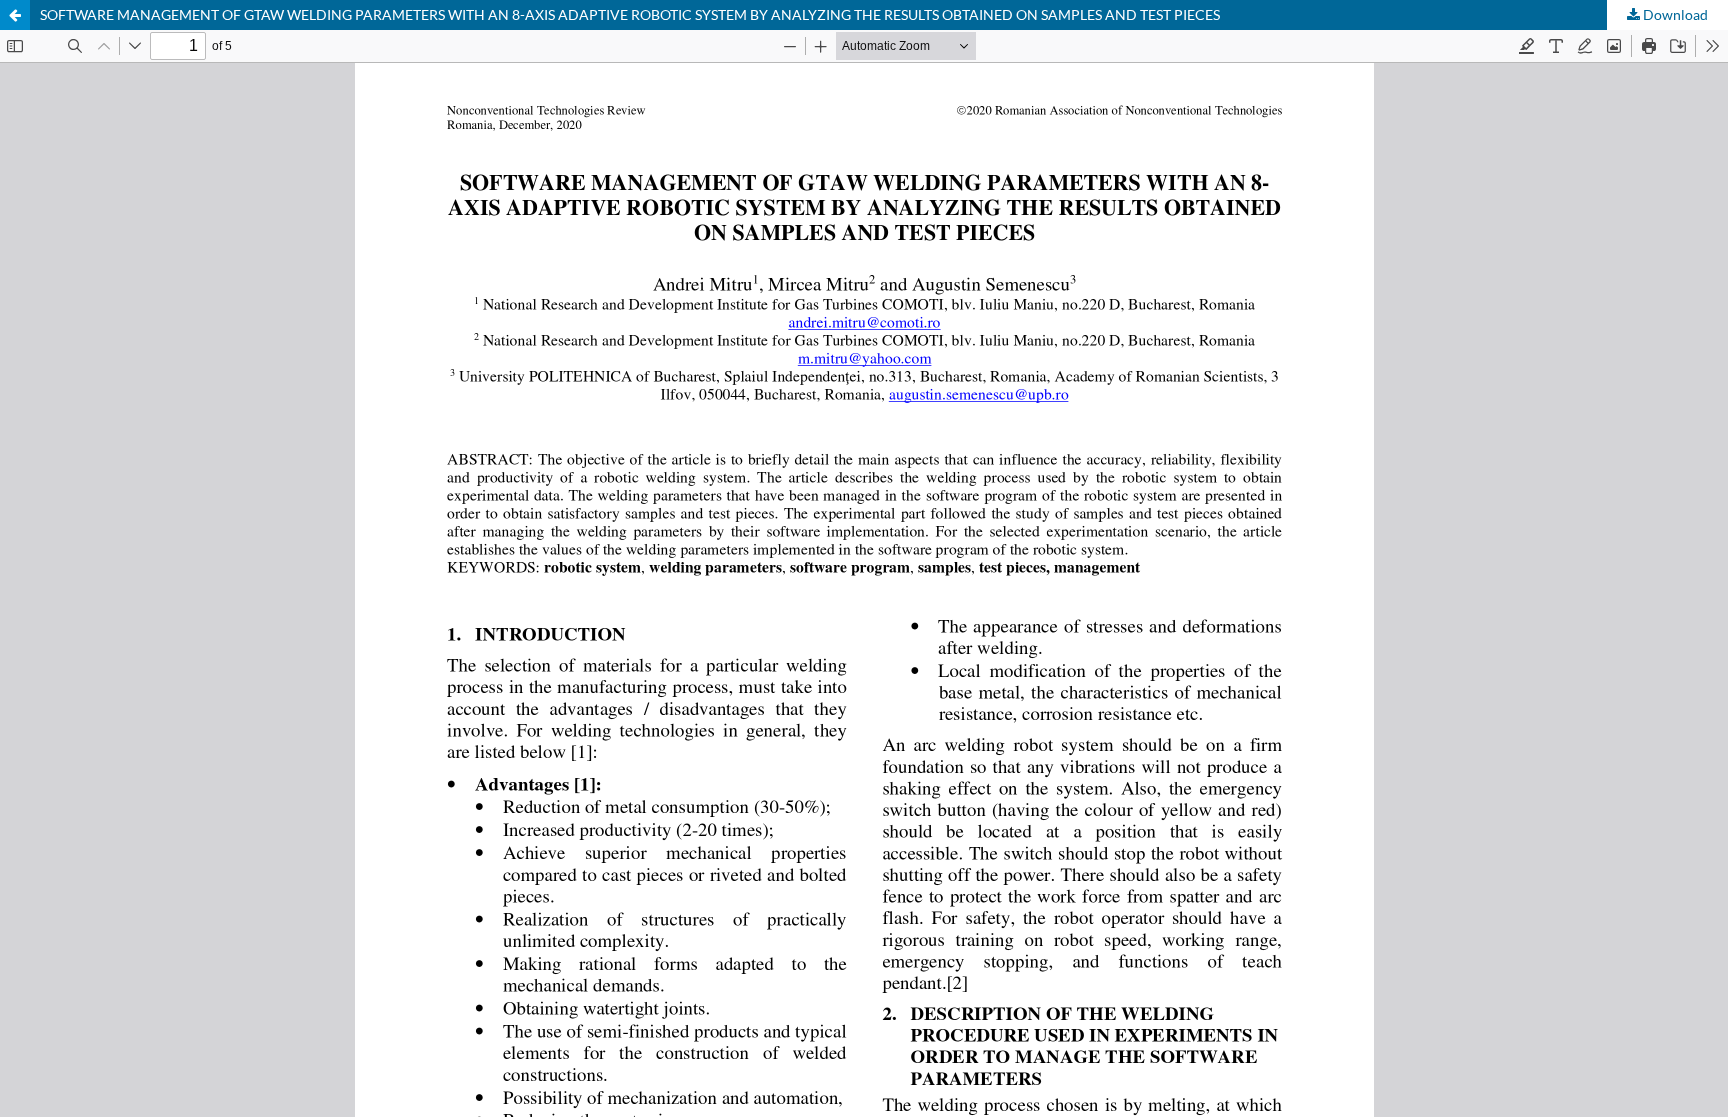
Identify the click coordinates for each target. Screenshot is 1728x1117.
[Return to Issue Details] (15, 15)
